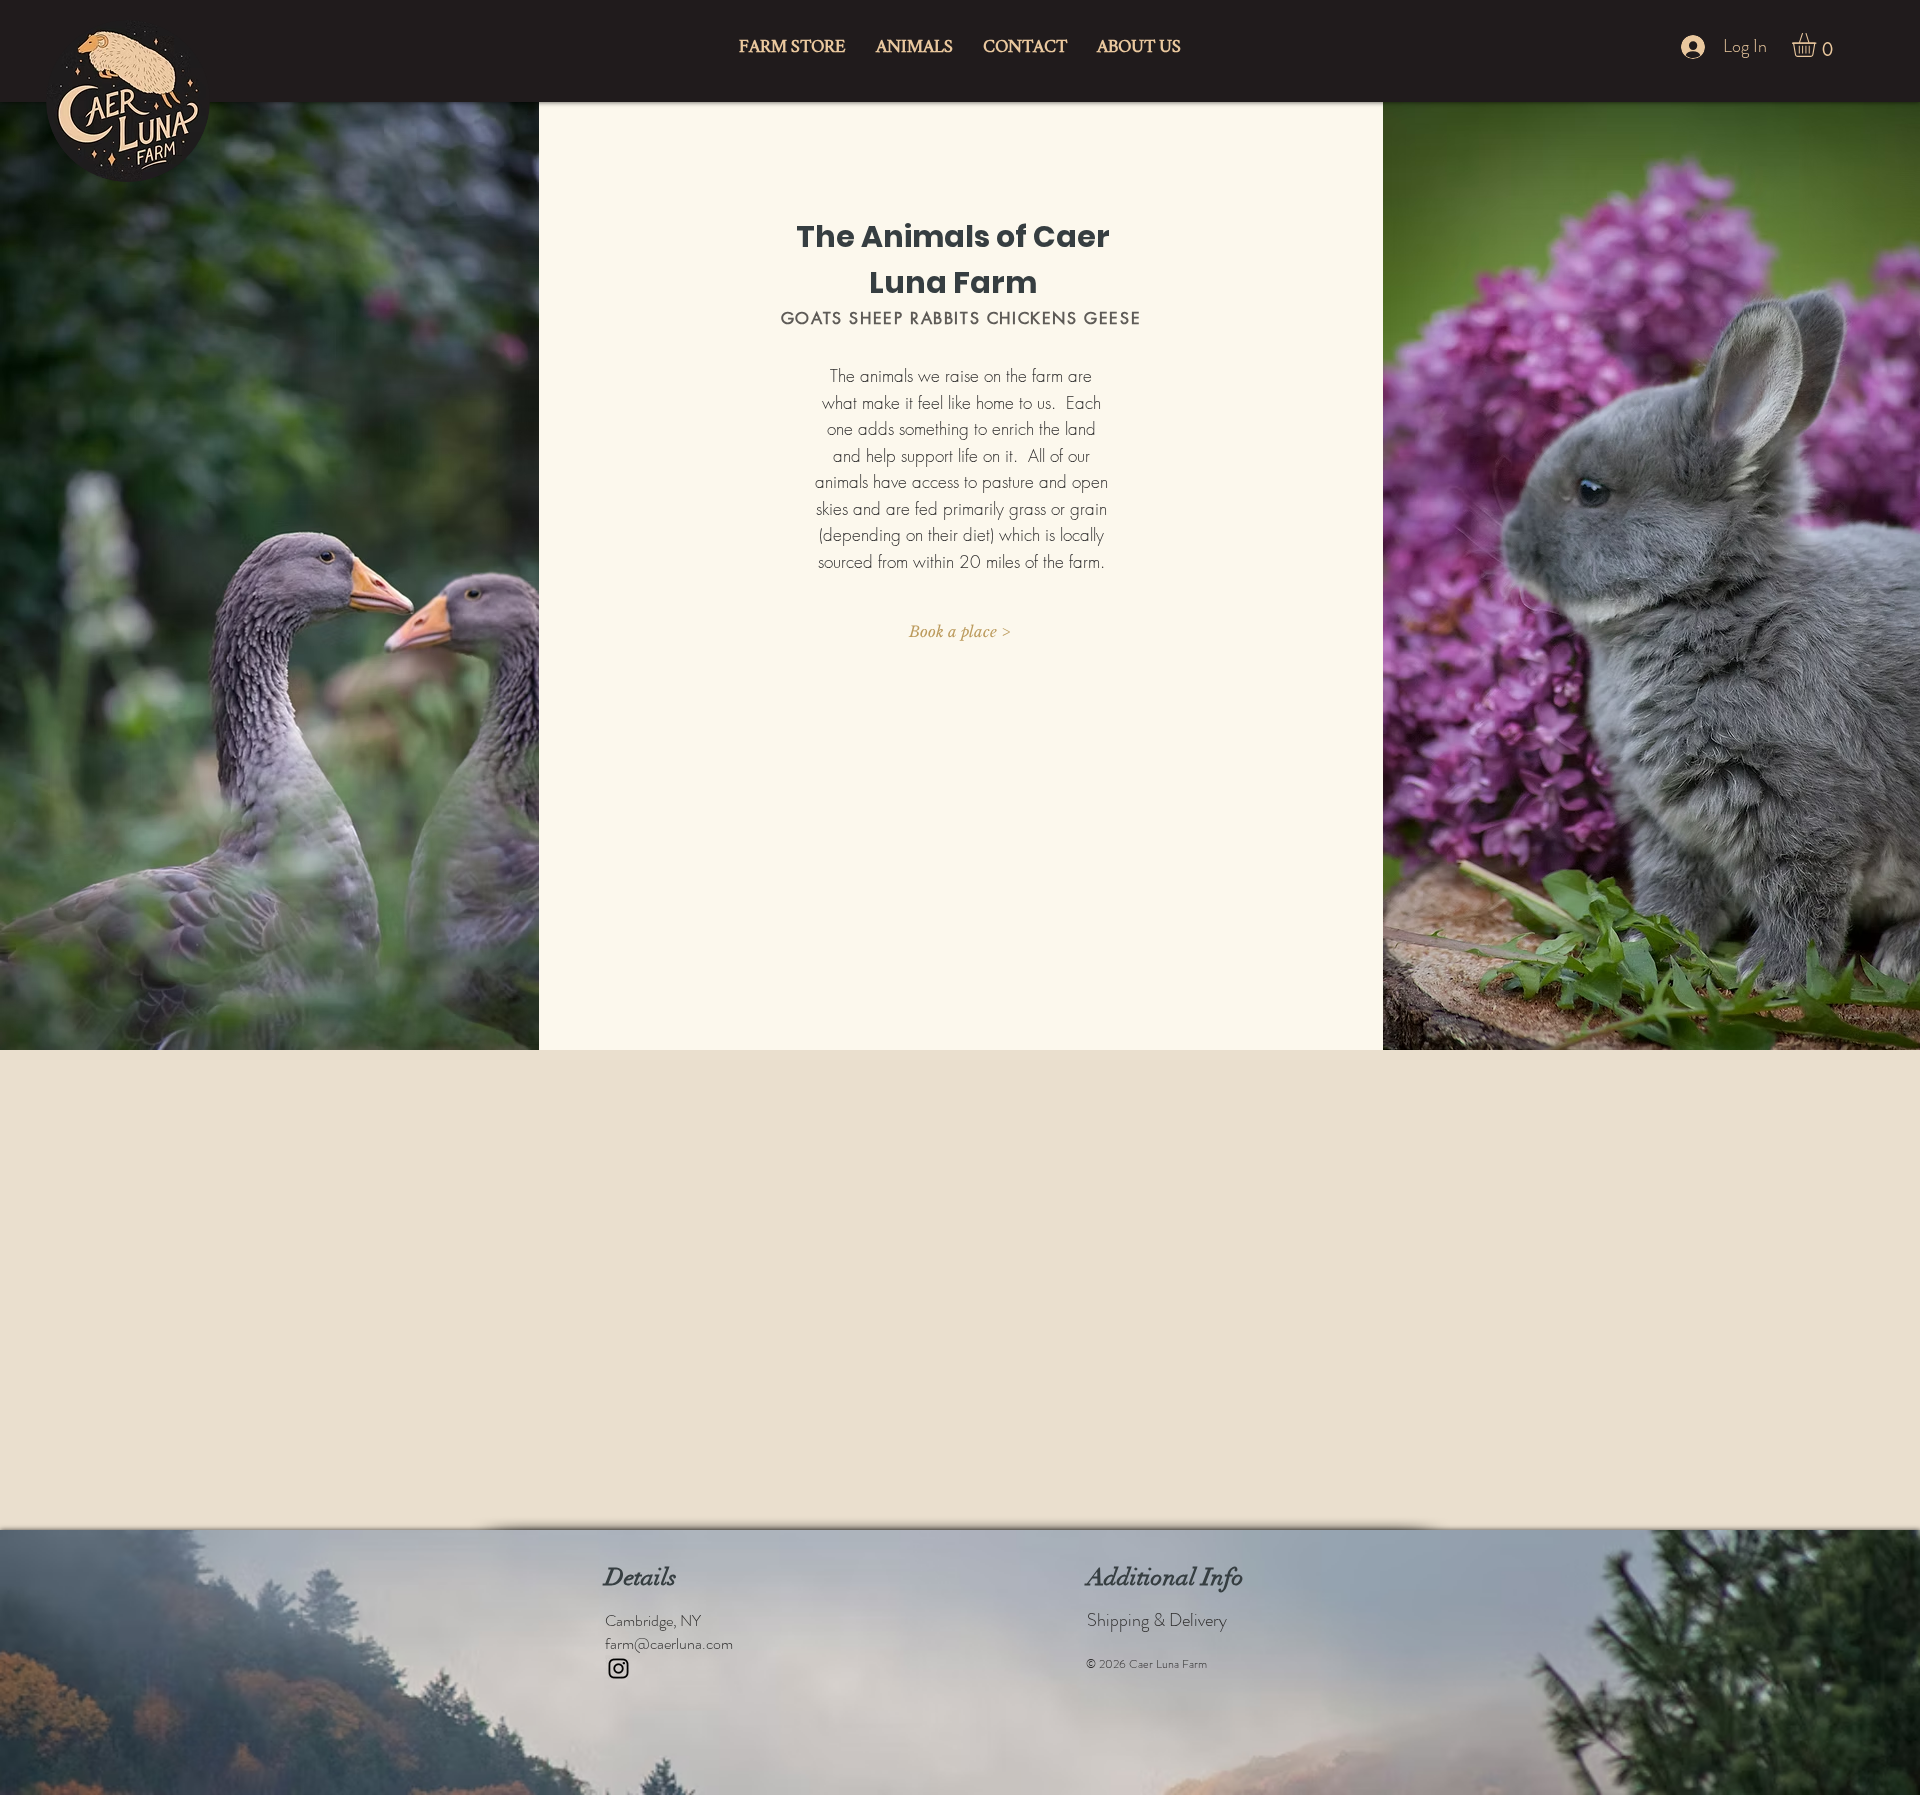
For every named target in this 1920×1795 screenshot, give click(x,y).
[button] (1818, 45)
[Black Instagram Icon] (618, 1668)
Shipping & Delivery (1157, 1620)
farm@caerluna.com (669, 1643)
